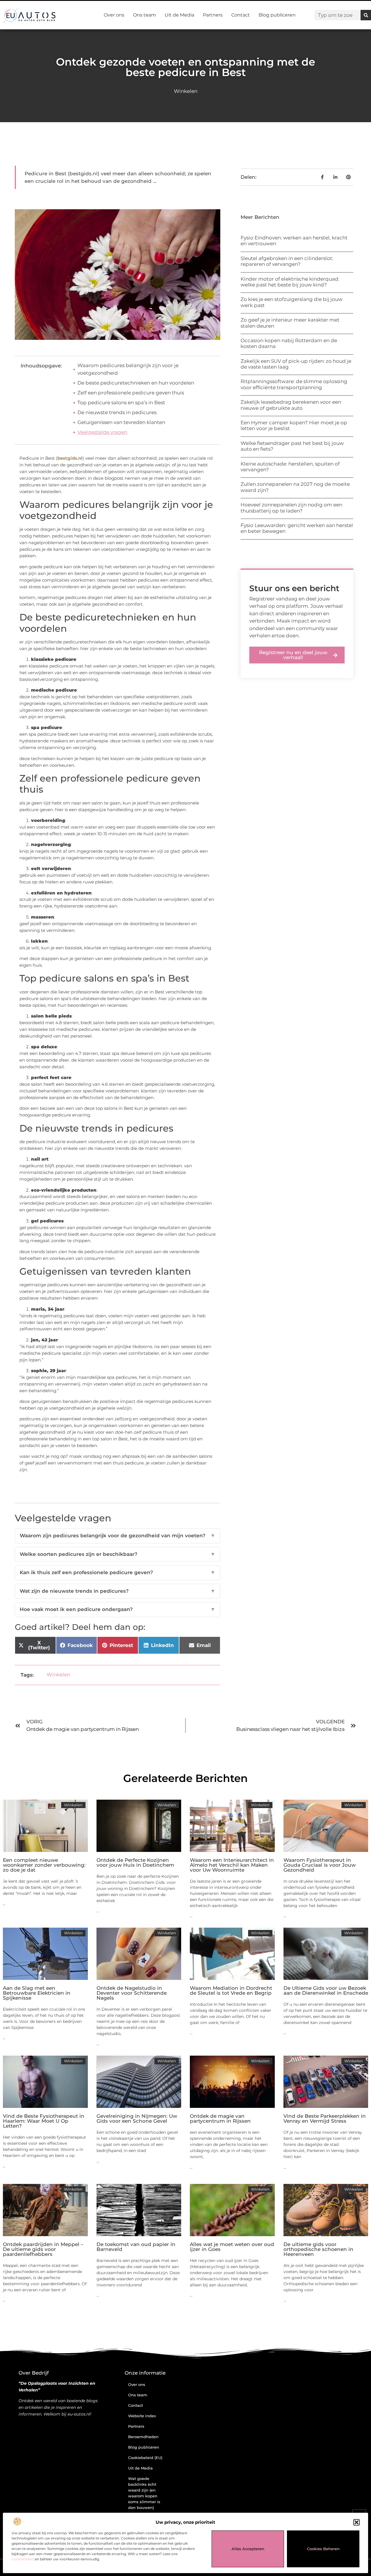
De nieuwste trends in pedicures (117, 412)
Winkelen (186, 91)
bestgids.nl (70, 458)
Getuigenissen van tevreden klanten (121, 422)
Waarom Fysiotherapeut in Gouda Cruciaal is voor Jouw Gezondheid (320, 1865)
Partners (213, 15)
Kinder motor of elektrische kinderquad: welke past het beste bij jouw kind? (290, 282)
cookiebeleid (23, 2559)
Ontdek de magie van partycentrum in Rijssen (220, 2118)
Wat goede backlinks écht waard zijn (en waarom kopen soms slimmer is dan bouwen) (144, 2493)
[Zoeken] (366, 15)
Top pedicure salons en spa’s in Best (121, 403)
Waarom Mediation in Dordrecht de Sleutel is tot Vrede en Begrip (231, 1990)
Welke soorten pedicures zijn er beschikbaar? (118, 1554)
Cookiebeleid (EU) (145, 2458)
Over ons (114, 15)
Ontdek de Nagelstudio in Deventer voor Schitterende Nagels (132, 1993)
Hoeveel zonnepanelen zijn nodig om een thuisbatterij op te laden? (291, 508)
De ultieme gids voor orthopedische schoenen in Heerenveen (318, 2249)
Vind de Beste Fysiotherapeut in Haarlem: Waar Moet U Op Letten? (44, 2121)
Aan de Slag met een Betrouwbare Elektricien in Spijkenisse (37, 1993)
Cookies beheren (323, 2549)
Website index (142, 2416)
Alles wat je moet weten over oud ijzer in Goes (232, 2247)
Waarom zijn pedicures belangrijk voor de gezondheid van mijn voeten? (118, 1536)
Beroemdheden (143, 2437)
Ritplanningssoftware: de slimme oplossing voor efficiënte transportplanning (294, 384)
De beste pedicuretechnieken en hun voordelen (136, 383)
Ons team (144, 15)
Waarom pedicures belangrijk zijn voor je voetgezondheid (128, 369)
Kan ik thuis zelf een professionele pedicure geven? (118, 1572)
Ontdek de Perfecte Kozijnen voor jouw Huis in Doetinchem (135, 1862)
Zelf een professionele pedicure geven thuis (131, 393)
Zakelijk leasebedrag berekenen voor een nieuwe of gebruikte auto (291, 405)
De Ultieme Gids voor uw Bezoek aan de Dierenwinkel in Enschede (326, 1990)
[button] (357, 2522)
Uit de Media (179, 15)
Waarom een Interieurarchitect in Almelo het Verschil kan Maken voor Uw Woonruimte (232, 1865)
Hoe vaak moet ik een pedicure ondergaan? (118, 1609)
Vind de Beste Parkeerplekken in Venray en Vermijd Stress (325, 2118)
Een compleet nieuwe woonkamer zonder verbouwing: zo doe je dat (44, 1865)
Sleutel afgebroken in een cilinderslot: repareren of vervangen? (287, 261)
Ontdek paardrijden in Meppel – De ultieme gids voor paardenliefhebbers (43, 2249)
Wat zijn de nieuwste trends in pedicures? (118, 1591)
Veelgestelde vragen (102, 432)
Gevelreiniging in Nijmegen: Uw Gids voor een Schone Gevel (137, 2118)
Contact (241, 15)
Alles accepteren (248, 2549)
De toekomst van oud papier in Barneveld (136, 2247)
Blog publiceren (277, 15)
